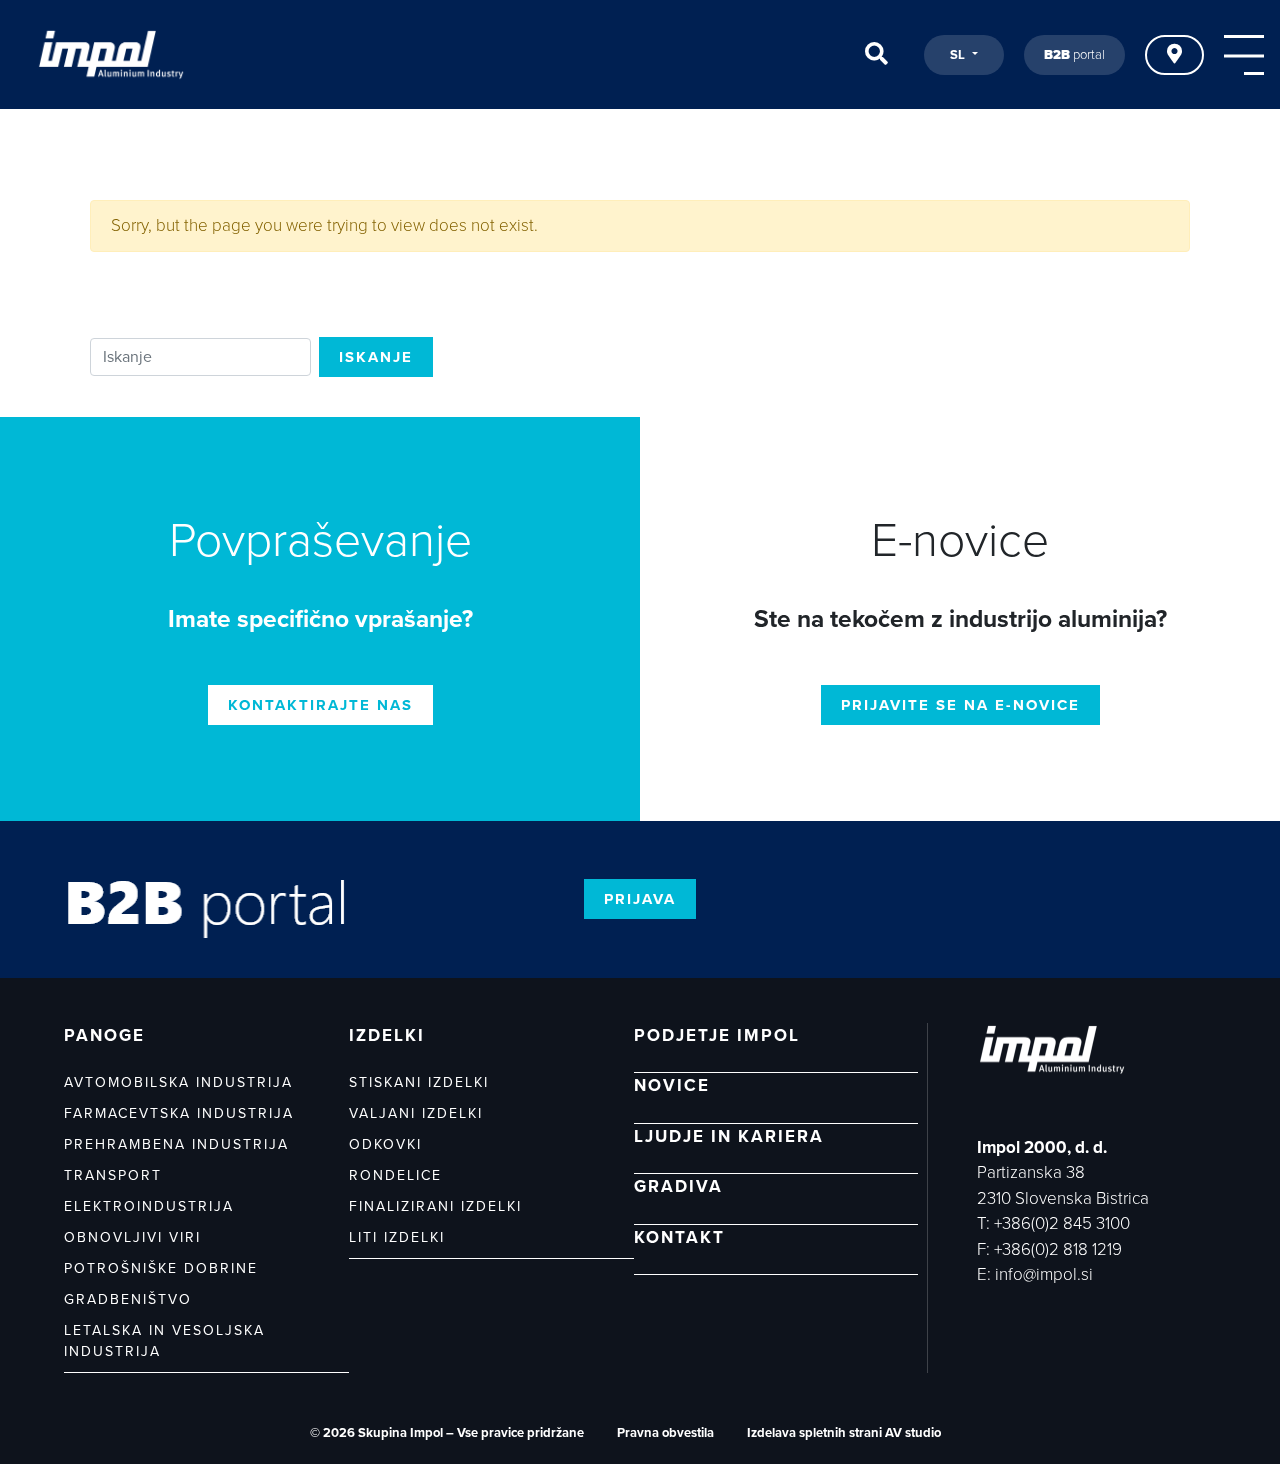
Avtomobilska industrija (178, 1082)
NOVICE (672, 1085)
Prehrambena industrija (176, 1144)
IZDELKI (387, 1035)
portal (1074, 55)
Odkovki (385, 1144)
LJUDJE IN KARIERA (729, 1136)
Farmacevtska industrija (179, 1113)
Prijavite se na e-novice (960, 705)
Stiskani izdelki (419, 1082)
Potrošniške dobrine (161, 1268)
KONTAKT (679, 1237)
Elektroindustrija (149, 1206)
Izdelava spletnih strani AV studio (844, 1433)
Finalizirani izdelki (435, 1206)
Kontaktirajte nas (320, 705)
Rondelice (395, 1175)
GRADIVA (678, 1186)
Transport (113, 1175)
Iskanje (376, 357)
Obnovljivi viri (132, 1237)
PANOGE (104, 1035)
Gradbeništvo (128, 1299)
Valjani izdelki (416, 1113)
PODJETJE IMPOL (717, 1035)
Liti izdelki (397, 1237)
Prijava (640, 899)
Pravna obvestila (665, 1433)
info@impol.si (1044, 1274)
